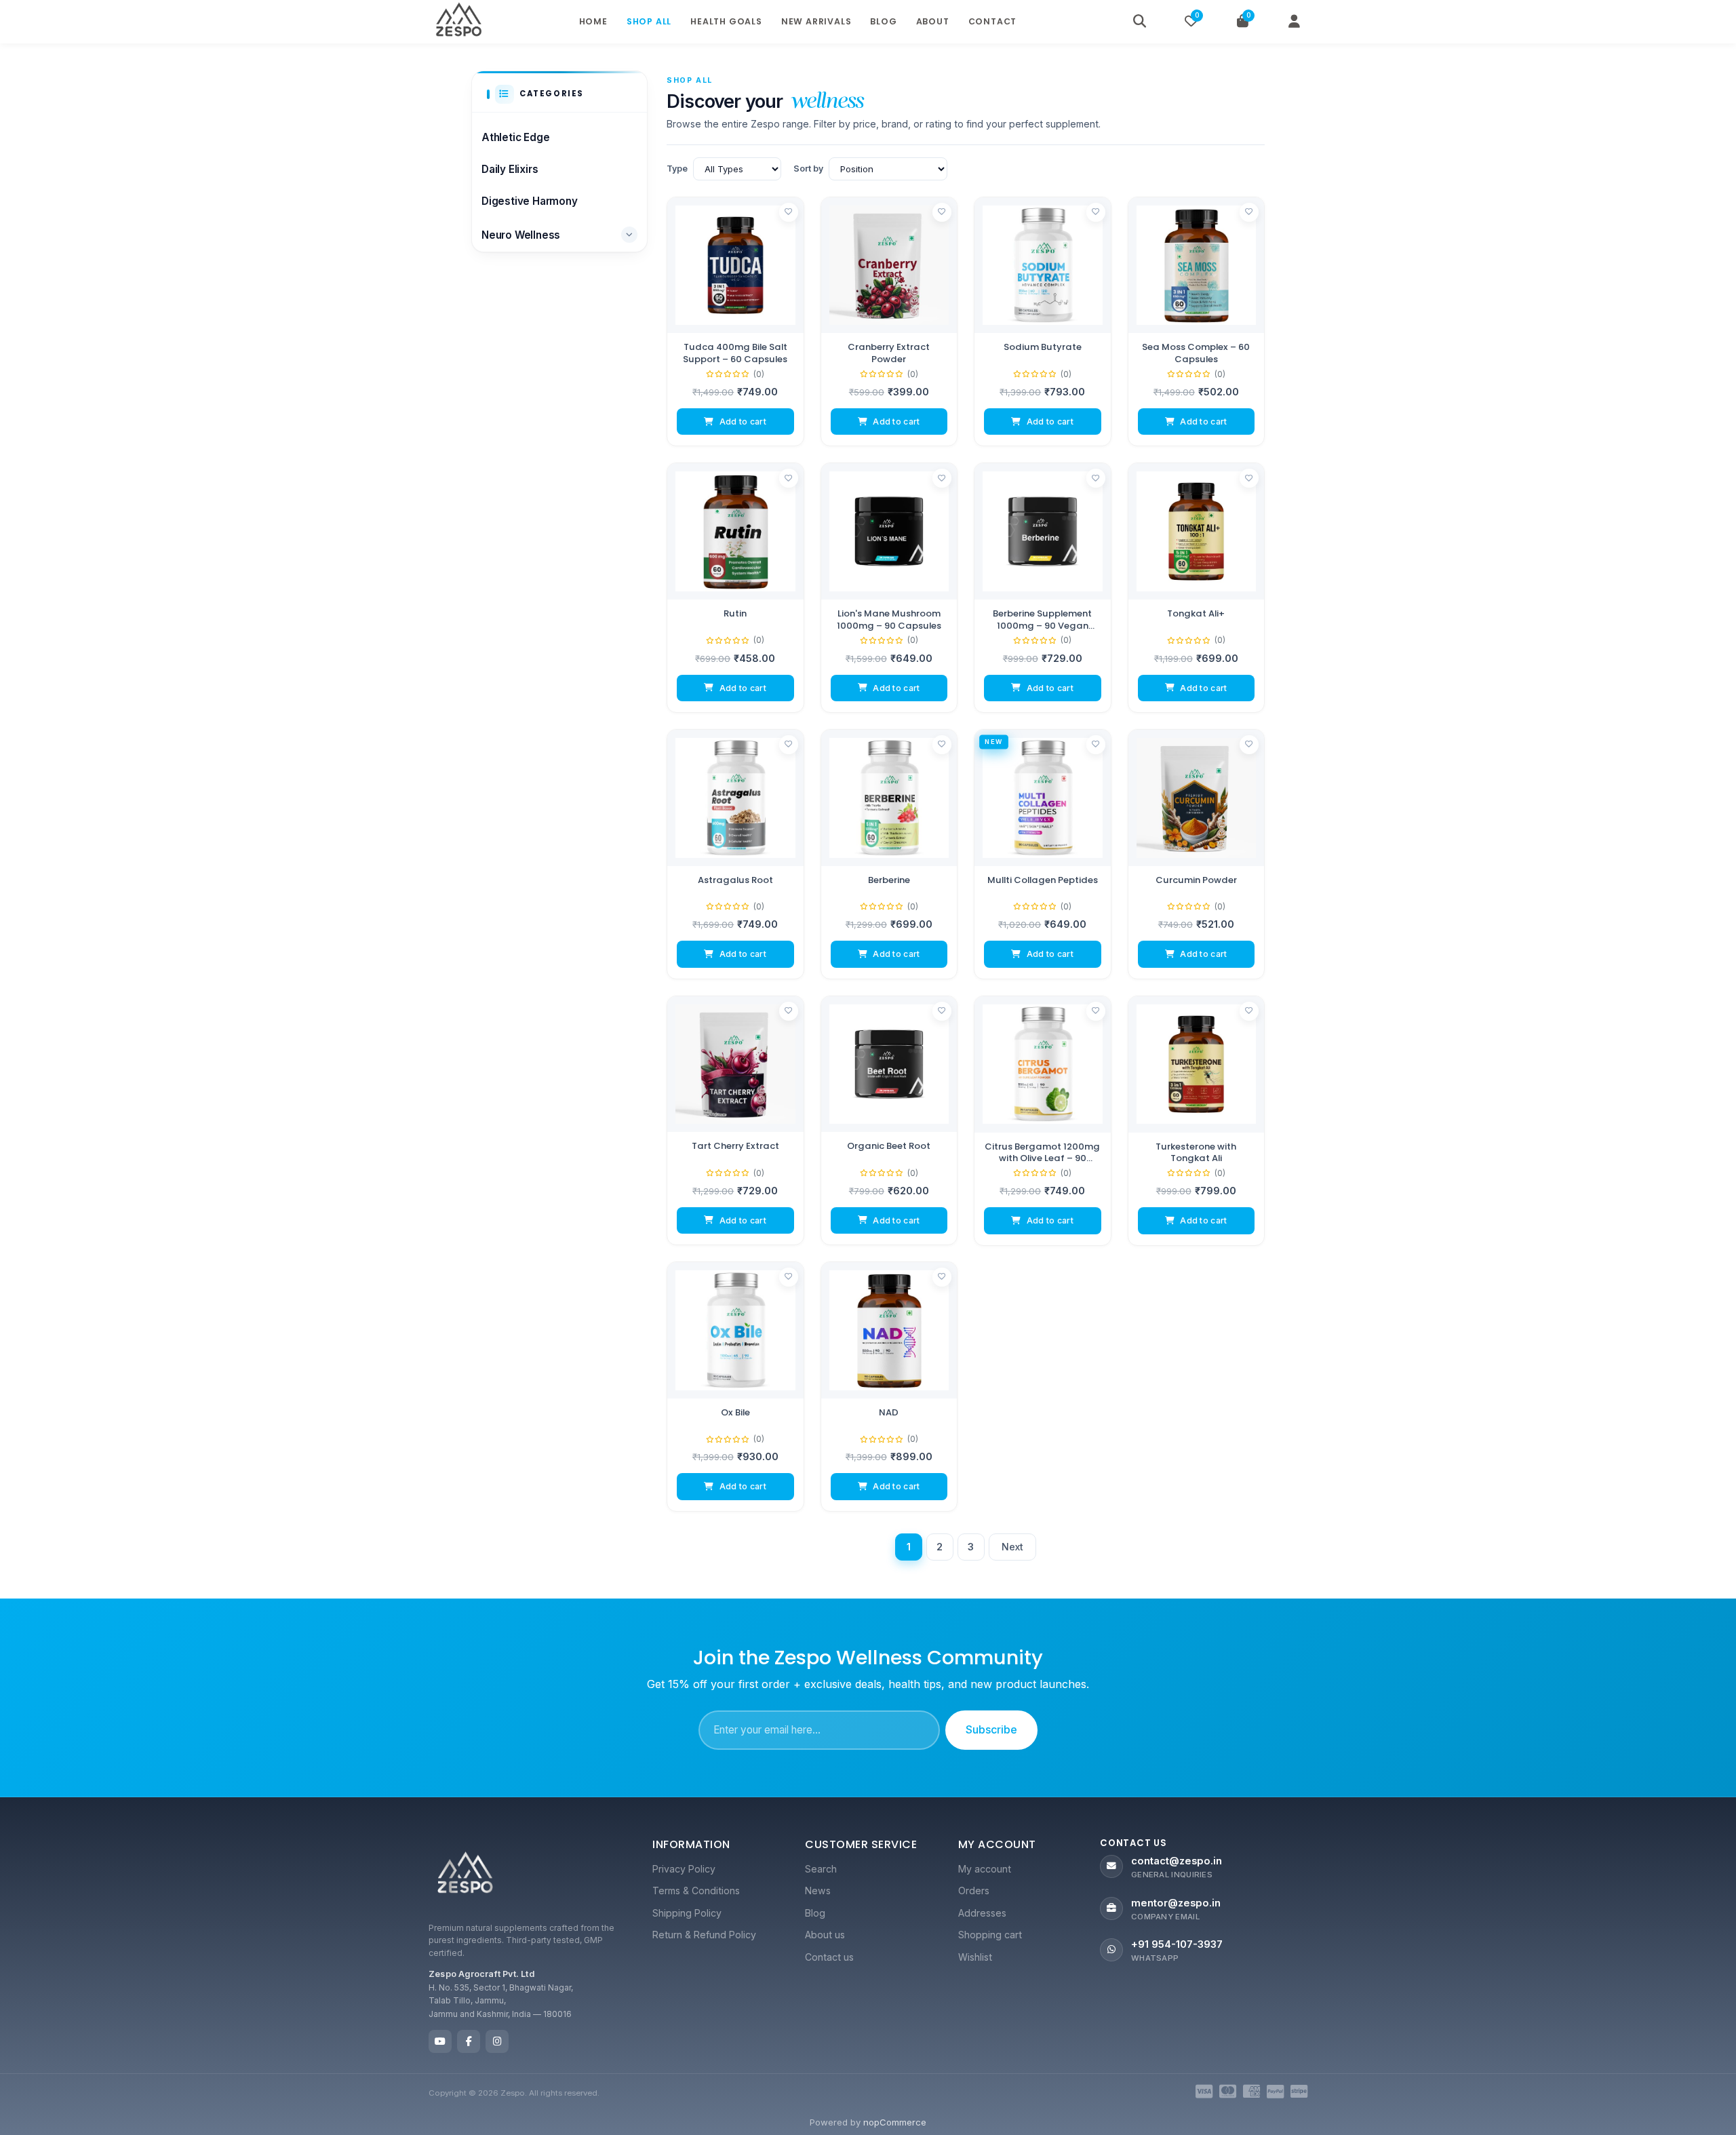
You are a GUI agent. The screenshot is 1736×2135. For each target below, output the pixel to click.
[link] (735, 322)
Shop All (649, 21)
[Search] (1139, 22)
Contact (993, 21)
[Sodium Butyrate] (1043, 266)
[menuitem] (715, 1869)
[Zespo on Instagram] (497, 2041)
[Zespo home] (465, 1875)
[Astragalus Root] (735, 798)
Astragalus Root (735, 880)
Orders (974, 1891)
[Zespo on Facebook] (469, 2041)
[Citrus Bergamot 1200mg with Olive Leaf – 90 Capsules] (1043, 1064)
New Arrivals (816, 21)
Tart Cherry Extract (735, 1146)
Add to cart (743, 422)
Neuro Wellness (521, 235)
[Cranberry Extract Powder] (889, 266)
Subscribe (991, 1729)
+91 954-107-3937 (1177, 1944)
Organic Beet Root (889, 1146)
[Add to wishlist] (789, 212)
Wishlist (975, 1957)
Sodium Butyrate (1043, 347)
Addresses (982, 1913)
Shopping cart (990, 1935)
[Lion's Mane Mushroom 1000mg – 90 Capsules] (889, 531)
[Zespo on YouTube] (440, 2041)
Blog (883, 21)
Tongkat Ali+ (1196, 614)
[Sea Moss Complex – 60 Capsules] (1197, 266)
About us (825, 1935)
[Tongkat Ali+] (1197, 531)
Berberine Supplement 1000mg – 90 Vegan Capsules (1042, 620)
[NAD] (889, 1330)
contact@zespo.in (1177, 1861)
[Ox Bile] (735, 1330)
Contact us (829, 1957)
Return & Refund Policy (704, 1935)
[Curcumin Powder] (1197, 798)
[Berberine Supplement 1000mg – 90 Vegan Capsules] (1043, 531)
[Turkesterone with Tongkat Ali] (1197, 1064)
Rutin (735, 614)
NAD (889, 1413)
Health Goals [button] (726, 21)
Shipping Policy (687, 1913)
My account (985, 1869)
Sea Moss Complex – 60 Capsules (1196, 353)
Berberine (889, 880)
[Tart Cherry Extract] (735, 1064)
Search (821, 1869)
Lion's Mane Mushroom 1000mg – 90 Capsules (889, 620)
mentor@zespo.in (1176, 1903)
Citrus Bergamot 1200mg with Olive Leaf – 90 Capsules (1042, 1152)
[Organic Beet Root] (889, 1064)
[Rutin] (735, 531)
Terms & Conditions (696, 1891)
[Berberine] (889, 798)
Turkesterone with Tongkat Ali (1196, 1152)
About (933, 21)
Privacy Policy (684, 1869)
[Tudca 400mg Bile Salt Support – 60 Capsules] (735, 266)
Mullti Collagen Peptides (1043, 880)
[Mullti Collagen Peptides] (1043, 798)
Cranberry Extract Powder (889, 353)
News (818, 1891)
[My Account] (1294, 22)
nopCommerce (895, 2122)
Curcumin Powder (1196, 880)
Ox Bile (735, 1413)
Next (1013, 1547)
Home (593, 21)
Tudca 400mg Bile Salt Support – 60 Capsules (735, 353)
